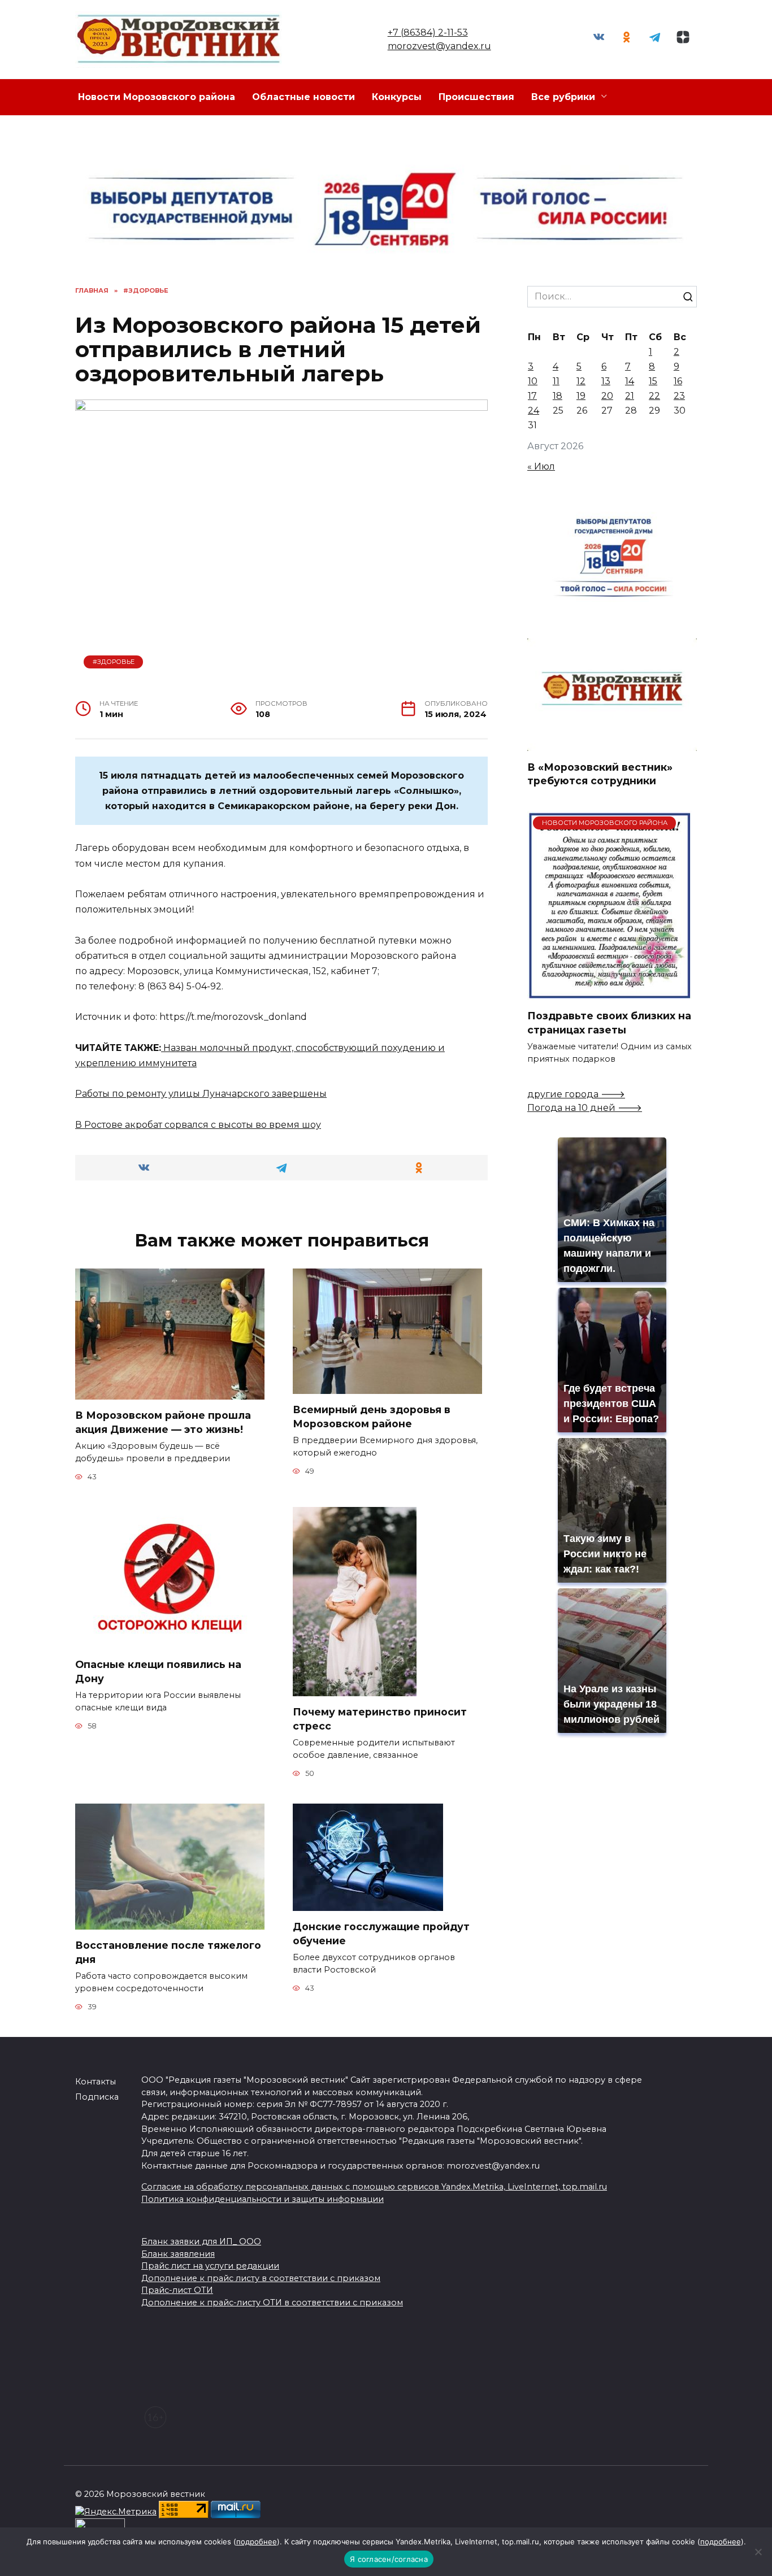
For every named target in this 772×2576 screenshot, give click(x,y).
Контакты (96, 2082)
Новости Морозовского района (157, 97)
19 (581, 396)
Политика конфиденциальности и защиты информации (263, 2199)
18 (558, 396)
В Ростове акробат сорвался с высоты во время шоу (198, 1125)
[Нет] (758, 2552)
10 (533, 381)
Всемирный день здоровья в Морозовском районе (372, 1417)
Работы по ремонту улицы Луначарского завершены (201, 1094)
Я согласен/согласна (389, 2559)
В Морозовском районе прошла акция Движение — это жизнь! (163, 1422)
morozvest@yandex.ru (439, 46)
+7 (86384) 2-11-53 (428, 32)
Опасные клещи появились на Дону (158, 1671)
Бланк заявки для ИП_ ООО (201, 2241)
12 (581, 381)
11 (556, 381)
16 (678, 381)
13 (606, 381)
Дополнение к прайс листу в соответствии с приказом (261, 2278)
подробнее (257, 2542)
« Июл (541, 466)
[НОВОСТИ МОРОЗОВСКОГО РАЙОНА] (610, 993)
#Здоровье (114, 662)
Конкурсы (397, 97)
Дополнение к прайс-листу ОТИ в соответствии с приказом (272, 2303)
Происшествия (476, 97)
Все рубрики (563, 97)
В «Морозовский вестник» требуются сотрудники (600, 774)
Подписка (97, 2097)
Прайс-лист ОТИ (177, 2290)
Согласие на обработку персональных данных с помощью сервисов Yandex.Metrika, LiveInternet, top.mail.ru (374, 2187)
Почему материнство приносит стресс (380, 1719)
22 (654, 396)
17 (532, 396)
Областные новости (303, 97)
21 (630, 396)
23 (679, 396)
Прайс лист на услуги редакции (210, 2266)
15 (653, 381)
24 (534, 410)
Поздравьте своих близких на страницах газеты (609, 1023)
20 (607, 396)
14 (630, 381)
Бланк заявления (178, 2254)
